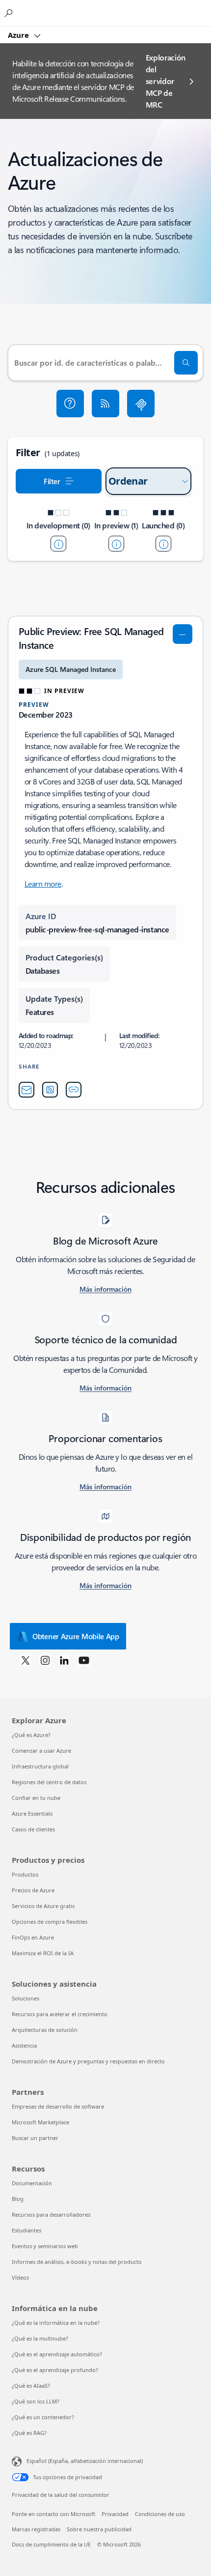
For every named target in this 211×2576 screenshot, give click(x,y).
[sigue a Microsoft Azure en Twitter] (26, 1660)
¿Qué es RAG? (29, 2433)
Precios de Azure (33, 1890)
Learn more (43, 883)
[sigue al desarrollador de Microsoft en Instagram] (45, 1660)
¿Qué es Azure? (31, 1735)
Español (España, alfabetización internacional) (85, 2461)
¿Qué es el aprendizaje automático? (57, 2354)
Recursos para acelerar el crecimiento (60, 2014)
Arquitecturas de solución (45, 2030)
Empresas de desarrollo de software (58, 2106)
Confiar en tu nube (36, 1798)
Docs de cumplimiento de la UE (51, 2544)
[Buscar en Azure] (10, 13)
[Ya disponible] (163, 544)
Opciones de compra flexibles (50, 1922)
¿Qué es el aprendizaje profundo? (55, 2370)
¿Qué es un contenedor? (43, 2417)
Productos (25, 1874)
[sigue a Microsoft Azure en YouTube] (84, 1660)
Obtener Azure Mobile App (76, 1636)
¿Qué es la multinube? (40, 2338)
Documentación (32, 2183)
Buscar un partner (35, 2138)
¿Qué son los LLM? (36, 2401)
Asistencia (24, 2045)
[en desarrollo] (58, 544)
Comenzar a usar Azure (41, 1751)
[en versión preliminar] (116, 544)
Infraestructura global (40, 1766)
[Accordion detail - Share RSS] (50, 1090)
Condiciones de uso (160, 2514)
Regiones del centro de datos (49, 1782)
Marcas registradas (36, 2529)
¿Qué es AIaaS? (31, 2386)
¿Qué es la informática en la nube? (56, 2323)
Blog (18, 2199)
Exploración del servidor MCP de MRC (166, 81)
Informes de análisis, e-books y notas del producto (77, 2262)
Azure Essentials (32, 1813)
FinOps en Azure (33, 1937)
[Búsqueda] (186, 363)
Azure (19, 35)
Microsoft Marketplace (40, 2122)
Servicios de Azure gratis (43, 1906)
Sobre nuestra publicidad (99, 2529)
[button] (70, 404)
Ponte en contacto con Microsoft (53, 2514)
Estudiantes (26, 2230)
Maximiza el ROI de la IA (43, 1953)
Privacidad (115, 2514)
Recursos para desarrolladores (51, 2214)
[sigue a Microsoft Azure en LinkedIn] (64, 1660)
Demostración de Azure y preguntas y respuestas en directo (88, 2061)
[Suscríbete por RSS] (105, 404)
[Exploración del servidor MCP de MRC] (141, 404)
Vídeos (20, 2277)
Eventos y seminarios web (45, 2246)
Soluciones (26, 1998)
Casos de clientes (33, 1829)
